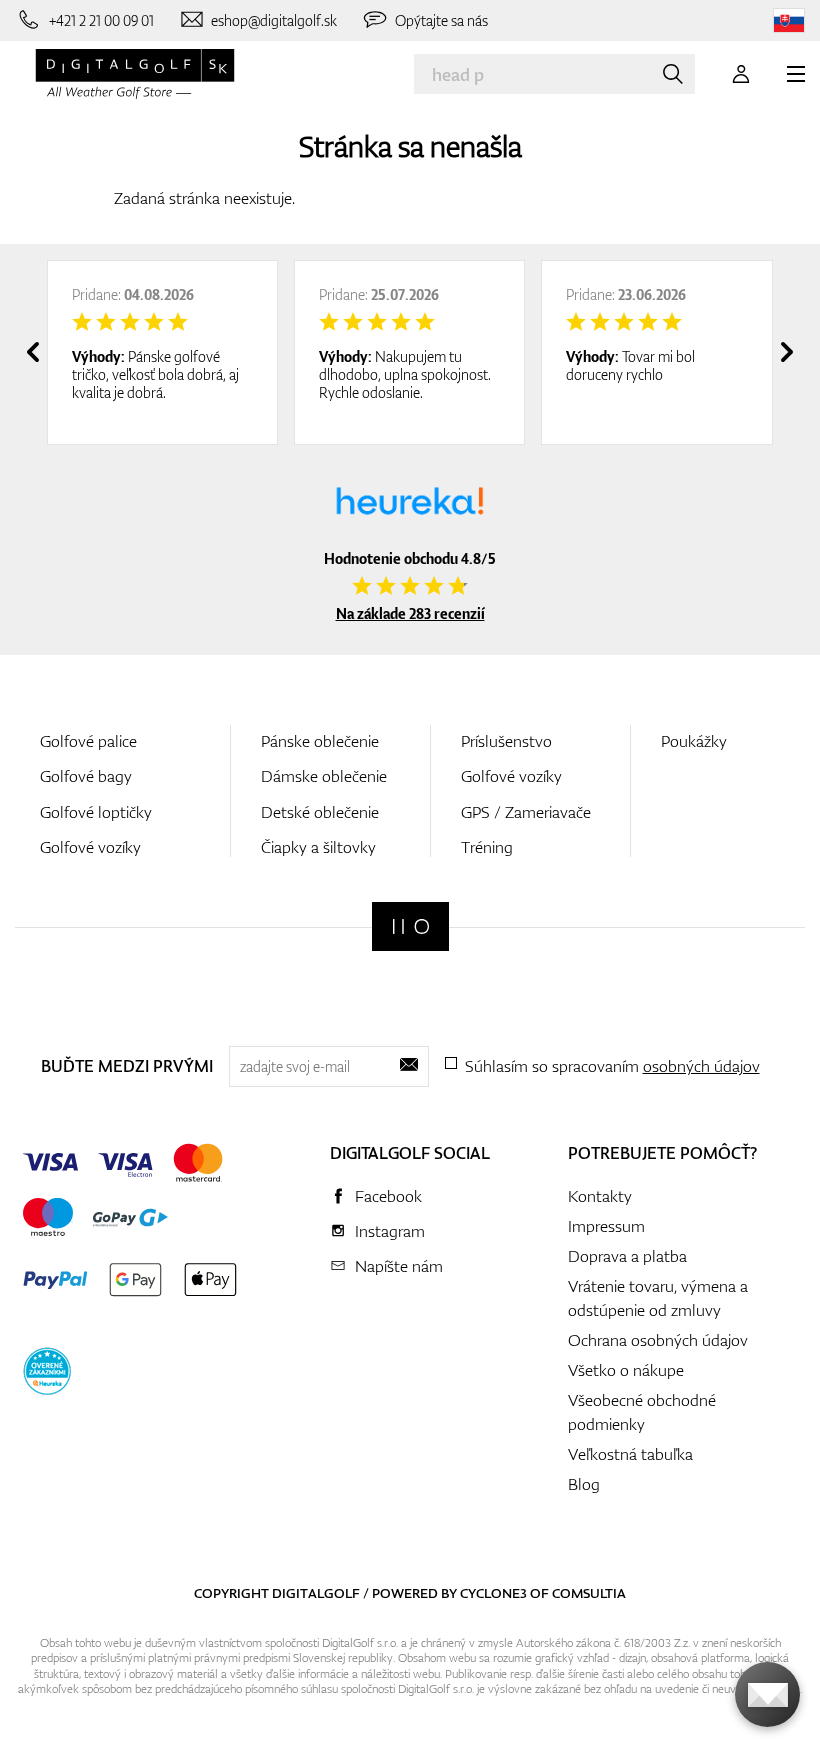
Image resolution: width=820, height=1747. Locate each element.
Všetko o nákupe (626, 1370)
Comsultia (589, 1593)
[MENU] (796, 74)
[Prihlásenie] (741, 74)
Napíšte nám (399, 1266)
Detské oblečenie (320, 812)
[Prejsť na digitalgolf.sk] (789, 20)
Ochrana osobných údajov (658, 1340)
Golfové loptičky (96, 812)
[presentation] (33, 352)
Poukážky (694, 741)
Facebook (388, 1196)
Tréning (487, 847)
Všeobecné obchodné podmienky (642, 1412)
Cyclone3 (493, 1593)
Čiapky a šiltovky (318, 847)
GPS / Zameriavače (526, 812)
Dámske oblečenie (324, 776)
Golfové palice (88, 741)
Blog (584, 1484)
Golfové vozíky (90, 847)
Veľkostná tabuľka (630, 1454)
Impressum (606, 1226)
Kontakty (600, 1196)
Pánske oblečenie (320, 741)
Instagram (390, 1231)
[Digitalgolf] (410, 926)
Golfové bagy (86, 776)
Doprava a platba (627, 1256)
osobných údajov (701, 1066)
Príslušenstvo (506, 741)
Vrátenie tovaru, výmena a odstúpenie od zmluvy (658, 1298)
